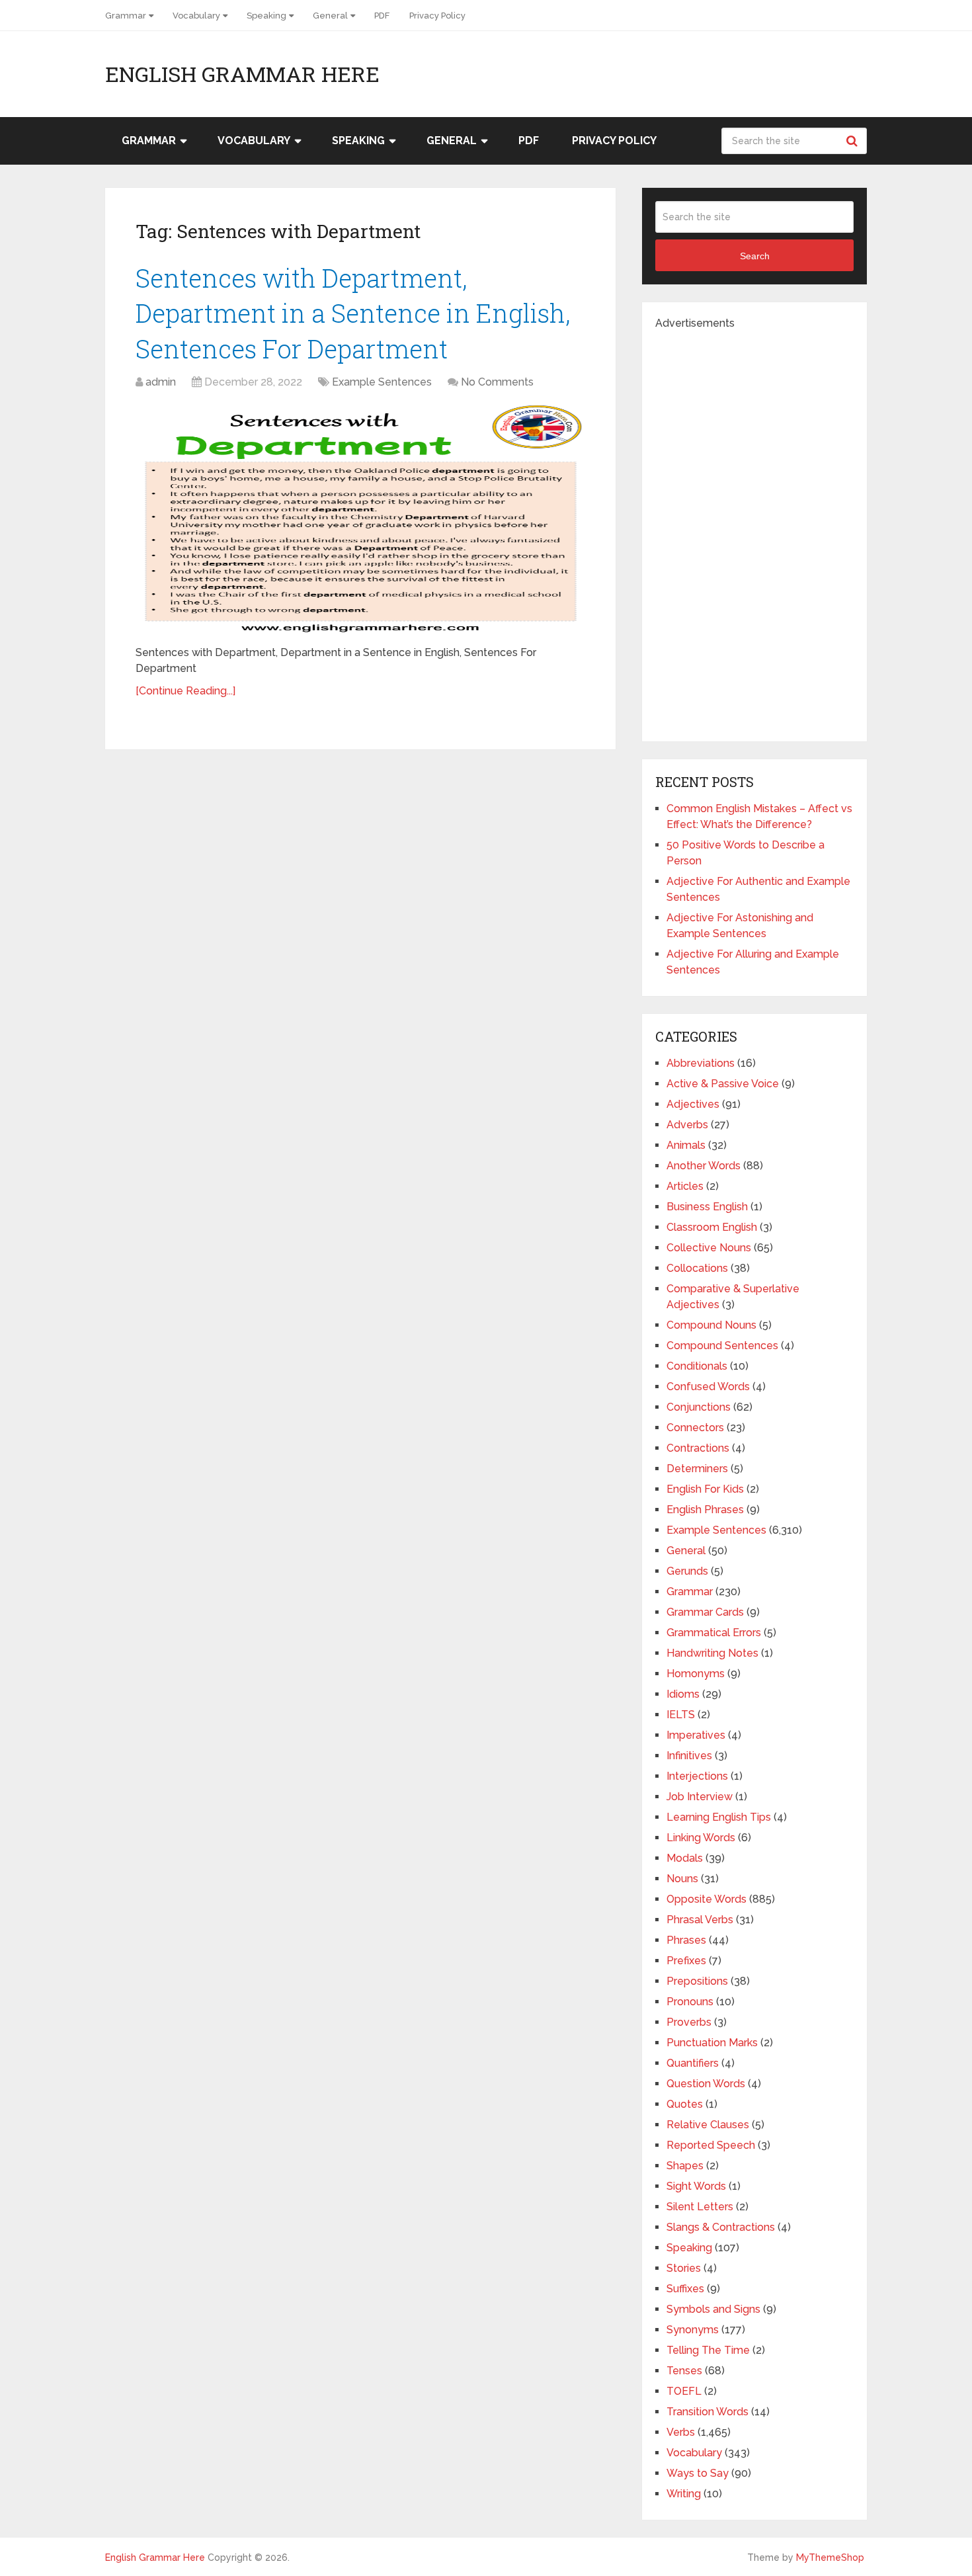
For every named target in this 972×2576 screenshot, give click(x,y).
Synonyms (693, 2330)
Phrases (686, 1940)
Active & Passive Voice (723, 1084)
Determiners (697, 1469)
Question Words (706, 2084)
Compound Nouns (711, 1325)
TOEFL (684, 2391)
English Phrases (705, 1510)
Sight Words (696, 2186)
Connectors (695, 1428)
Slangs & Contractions (721, 2227)
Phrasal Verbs (700, 1920)
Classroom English (712, 1227)
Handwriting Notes (712, 1653)
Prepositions (697, 1981)
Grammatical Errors (714, 1633)
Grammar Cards (705, 1612)
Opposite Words (707, 1899)
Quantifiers (693, 2063)
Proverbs (689, 2022)
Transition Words (708, 2412)
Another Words (704, 1166)
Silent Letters (700, 2207)
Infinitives (689, 1756)
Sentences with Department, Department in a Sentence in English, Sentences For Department (353, 313)
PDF (382, 16)
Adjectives (693, 1104)
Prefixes (686, 1961)
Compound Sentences (722, 1346)
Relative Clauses (708, 2125)
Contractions (698, 1448)
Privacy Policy (437, 16)
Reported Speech (711, 2145)
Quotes (685, 2104)
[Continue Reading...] (185, 691)
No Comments (497, 382)
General (330, 16)
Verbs (681, 2432)
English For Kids (705, 1489)
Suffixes (685, 2289)
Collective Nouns (709, 1248)
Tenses (684, 2371)
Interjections (697, 1776)
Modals (685, 1858)
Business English (707, 1207)
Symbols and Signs (713, 2309)
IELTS (681, 1715)
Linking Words (701, 1838)
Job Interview (700, 1797)
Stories (684, 2268)
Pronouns (690, 2002)
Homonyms (696, 1674)
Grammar (126, 16)
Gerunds (687, 1571)
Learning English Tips (719, 1817)
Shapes (685, 2166)
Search (854, 141)
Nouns (682, 1879)
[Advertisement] (754, 530)
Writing (684, 2494)
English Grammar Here (242, 74)
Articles (685, 1186)
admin (161, 382)
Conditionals (697, 1366)
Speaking (266, 16)
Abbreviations (701, 1063)
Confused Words (708, 1387)
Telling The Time (708, 2350)
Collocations (697, 1268)
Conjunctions (699, 1407)
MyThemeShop (830, 2557)
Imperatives (696, 1735)
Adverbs (687, 1125)
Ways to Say (698, 2473)
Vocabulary (196, 16)
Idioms (683, 1694)
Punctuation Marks (712, 2043)
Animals (686, 1145)
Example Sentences (382, 382)
